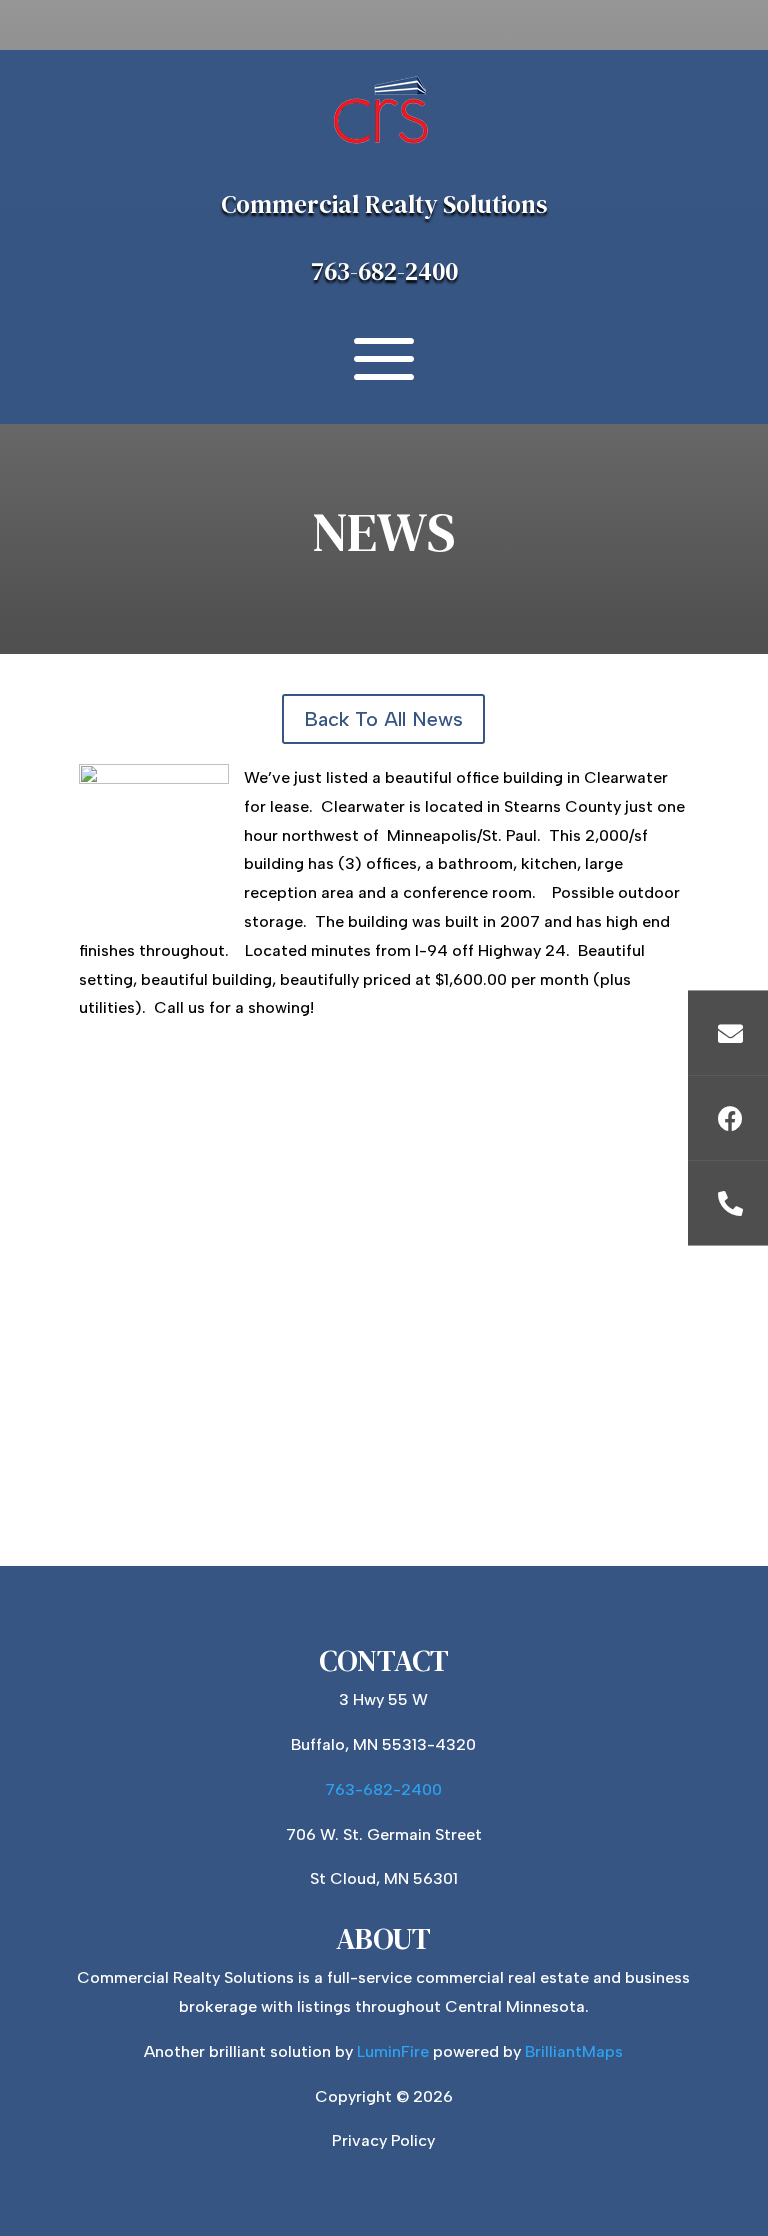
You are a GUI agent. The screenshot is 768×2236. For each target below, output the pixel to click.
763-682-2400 (384, 271)
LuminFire (393, 2051)
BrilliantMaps (574, 2051)
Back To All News (383, 719)
